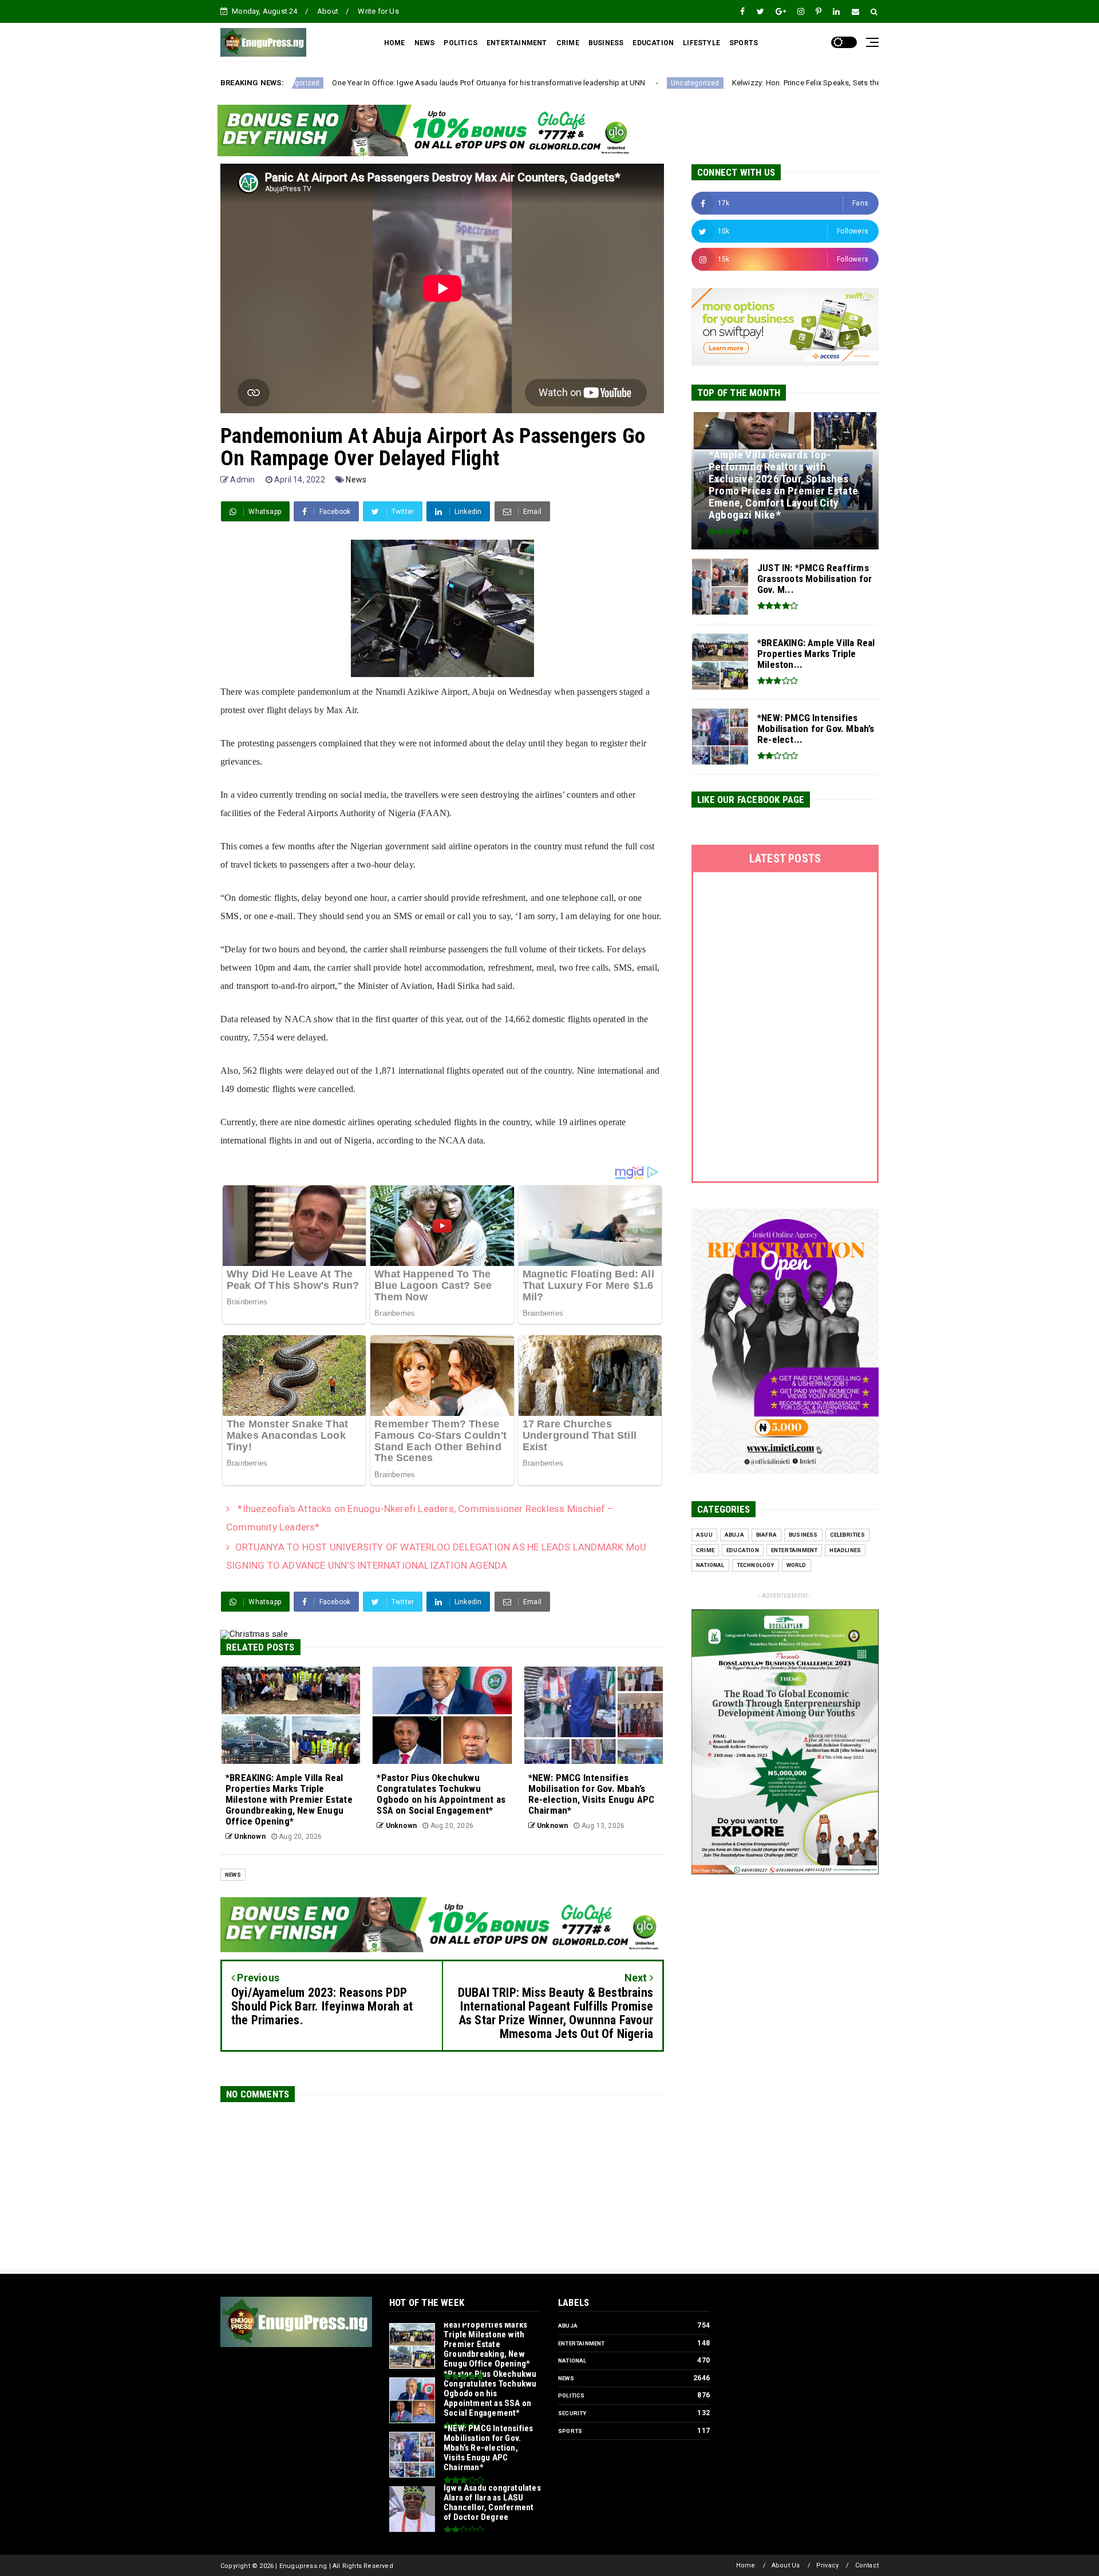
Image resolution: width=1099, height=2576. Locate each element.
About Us (786, 2565)
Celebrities (847, 1535)
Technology (756, 1565)
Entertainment (794, 1550)
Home (746, 2565)
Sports (570, 2431)
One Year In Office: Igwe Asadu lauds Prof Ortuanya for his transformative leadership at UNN (299, 83)
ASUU (704, 1535)
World (796, 1565)
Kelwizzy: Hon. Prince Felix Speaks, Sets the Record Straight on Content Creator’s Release (693, 83)
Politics (572, 2395)
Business (803, 1535)
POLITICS (460, 43)
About (328, 11)
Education (743, 1550)
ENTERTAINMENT (517, 43)
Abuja (734, 1535)
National (710, 1565)
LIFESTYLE (701, 43)
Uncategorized (505, 83)
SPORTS (744, 43)
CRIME (568, 43)
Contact (867, 2565)
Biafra (766, 1535)
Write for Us (378, 11)
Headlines (845, 1550)
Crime (705, 1550)
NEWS (425, 43)
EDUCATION (653, 43)
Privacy (827, 2565)
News (356, 480)
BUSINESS (606, 43)
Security (572, 2413)
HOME (395, 43)
